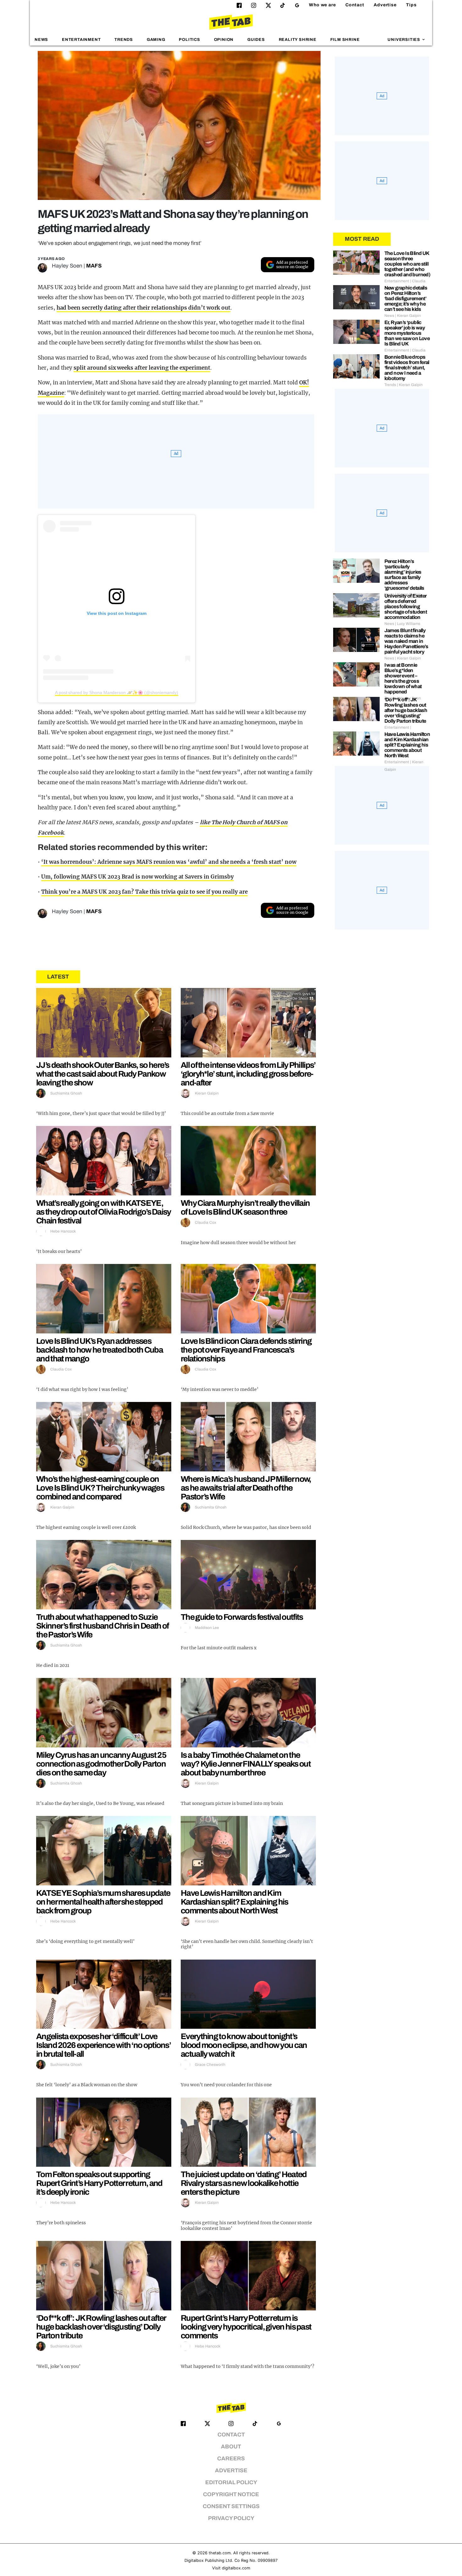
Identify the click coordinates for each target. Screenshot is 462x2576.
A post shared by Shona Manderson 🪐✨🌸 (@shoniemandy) (117, 692)
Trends (124, 40)
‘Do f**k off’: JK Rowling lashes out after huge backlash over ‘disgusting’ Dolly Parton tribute (101, 2327)
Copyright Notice (231, 2494)
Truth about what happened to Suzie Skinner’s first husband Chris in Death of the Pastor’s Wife (102, 1626)
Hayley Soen (67, 266)
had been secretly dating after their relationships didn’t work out (144, 308)
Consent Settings (231, 2506)
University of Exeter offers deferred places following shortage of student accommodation (406, 607)
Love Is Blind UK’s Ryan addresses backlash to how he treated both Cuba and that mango (99, 1350)
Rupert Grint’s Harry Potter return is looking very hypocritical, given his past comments (246, 2327)
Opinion (224, 40)
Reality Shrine (298, 40)
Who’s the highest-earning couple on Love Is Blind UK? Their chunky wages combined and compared (100, 1488)
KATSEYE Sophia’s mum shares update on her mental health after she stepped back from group (103, 1902)
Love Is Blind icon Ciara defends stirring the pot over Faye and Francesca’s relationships (246, 1350)
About (231, 2447)
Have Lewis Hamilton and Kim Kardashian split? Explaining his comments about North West (234, 1902)
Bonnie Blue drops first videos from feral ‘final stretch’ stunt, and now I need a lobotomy (407, 368)
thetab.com (220, 2553)
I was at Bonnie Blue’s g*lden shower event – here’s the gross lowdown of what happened (403, 678)
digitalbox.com (236, 2568)
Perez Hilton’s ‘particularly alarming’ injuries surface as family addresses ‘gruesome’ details (404, 575)
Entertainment (81, 40)
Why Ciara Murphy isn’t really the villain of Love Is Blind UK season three (245, 1207)
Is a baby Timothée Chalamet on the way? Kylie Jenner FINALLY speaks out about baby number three (246, 1764)
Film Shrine (345, 40)
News (41, 40)
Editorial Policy (231, 2482)
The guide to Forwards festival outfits (242, 1617)
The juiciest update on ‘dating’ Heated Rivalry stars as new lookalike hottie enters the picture (244, 2183)
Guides (256, 40)
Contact (355, 5)
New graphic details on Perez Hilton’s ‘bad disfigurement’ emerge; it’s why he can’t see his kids (406, 298)
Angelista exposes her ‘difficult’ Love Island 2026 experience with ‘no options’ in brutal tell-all (103, 2045)
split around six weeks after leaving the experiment (142, 368)
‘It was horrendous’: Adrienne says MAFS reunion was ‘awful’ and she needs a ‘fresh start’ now (169, 862)
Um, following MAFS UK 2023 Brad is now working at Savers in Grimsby (137, 877)
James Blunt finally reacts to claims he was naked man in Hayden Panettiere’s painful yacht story (406, 641)
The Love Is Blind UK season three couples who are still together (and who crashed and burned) (407, 264)
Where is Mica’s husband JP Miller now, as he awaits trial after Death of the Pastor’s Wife (246, 1488)
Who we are (322, 5)
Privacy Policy (231, 2518)
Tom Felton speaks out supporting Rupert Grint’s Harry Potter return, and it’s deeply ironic (99, 2183)
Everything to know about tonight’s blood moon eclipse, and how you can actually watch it (244, 2045)
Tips (411, 5)
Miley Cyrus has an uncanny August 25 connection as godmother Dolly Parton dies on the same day (101, 1764)
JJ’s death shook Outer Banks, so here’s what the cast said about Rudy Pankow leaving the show (103, 1074)
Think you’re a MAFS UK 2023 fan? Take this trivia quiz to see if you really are (144, 892)
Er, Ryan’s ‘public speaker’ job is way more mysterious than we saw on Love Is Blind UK (407, 333)
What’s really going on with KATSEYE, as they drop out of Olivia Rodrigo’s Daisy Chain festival (104, 1212)
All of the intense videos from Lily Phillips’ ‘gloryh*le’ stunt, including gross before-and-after (248, 1074)
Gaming (156, 40)
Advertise (385, 5)
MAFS (94, 266)
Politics (189, 40)
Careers (231, 2459)
